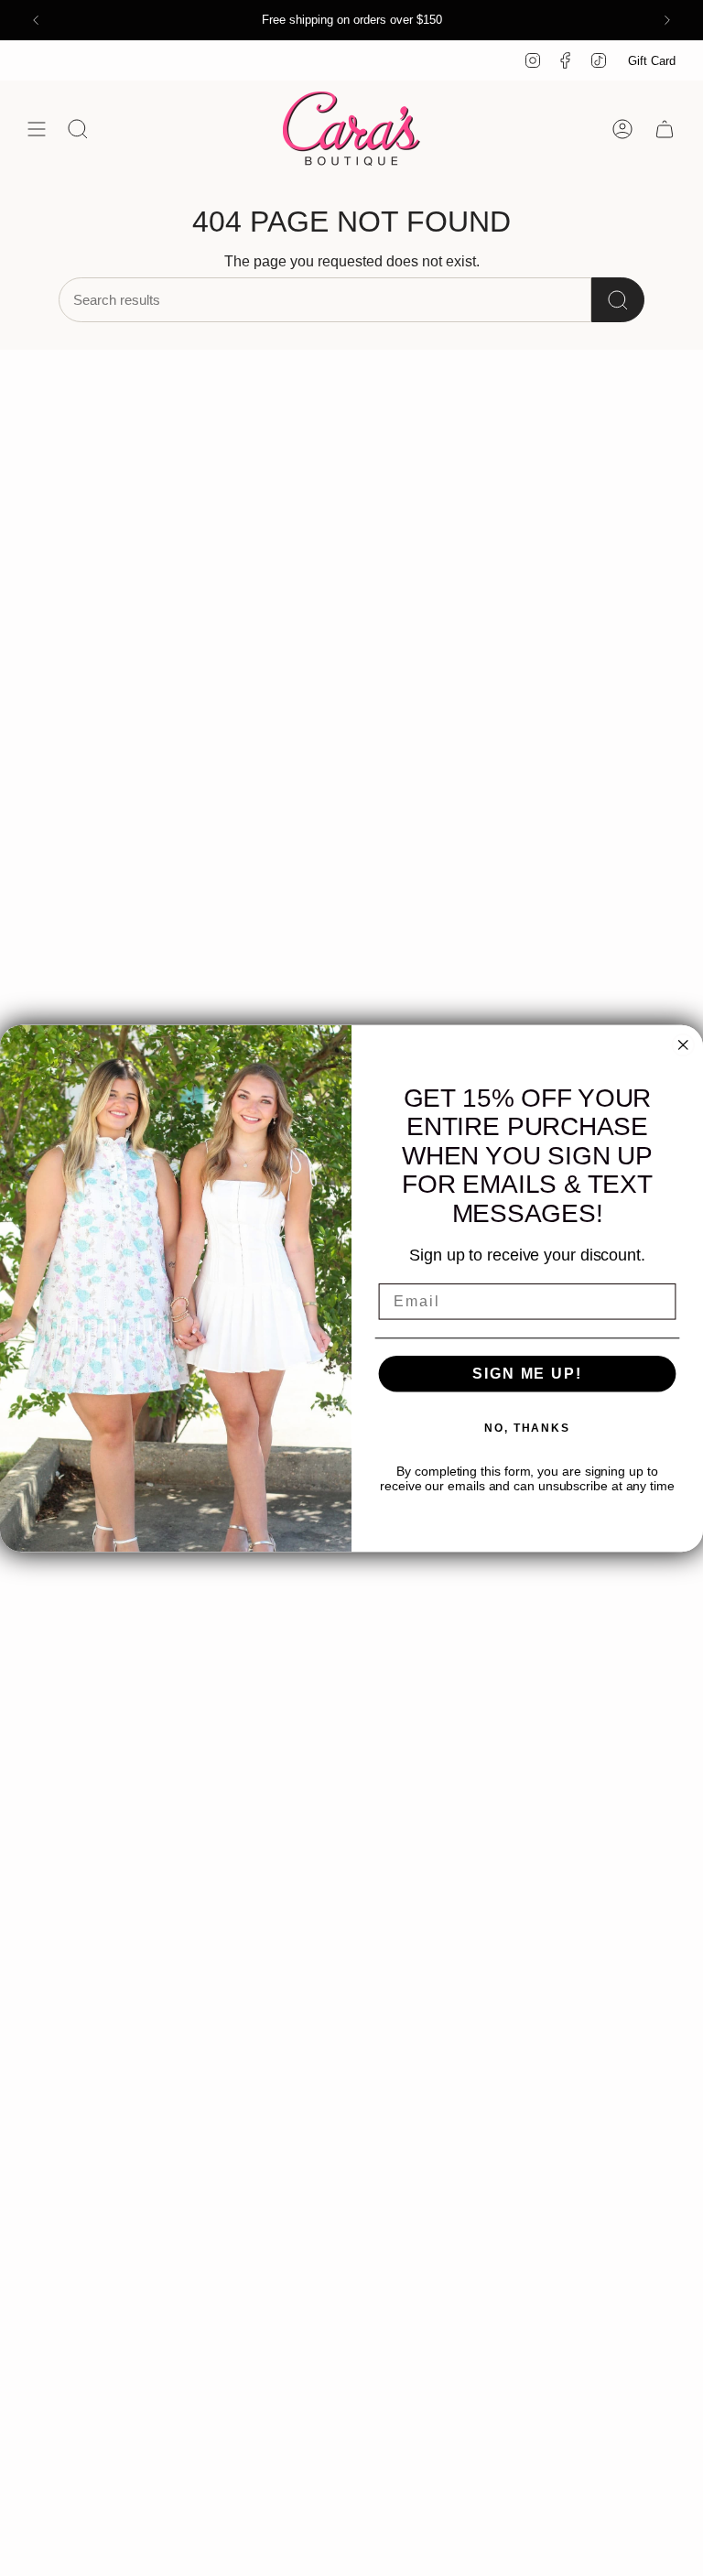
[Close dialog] (683, 1044)
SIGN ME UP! (527, 1374)
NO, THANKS (527, 1428)
